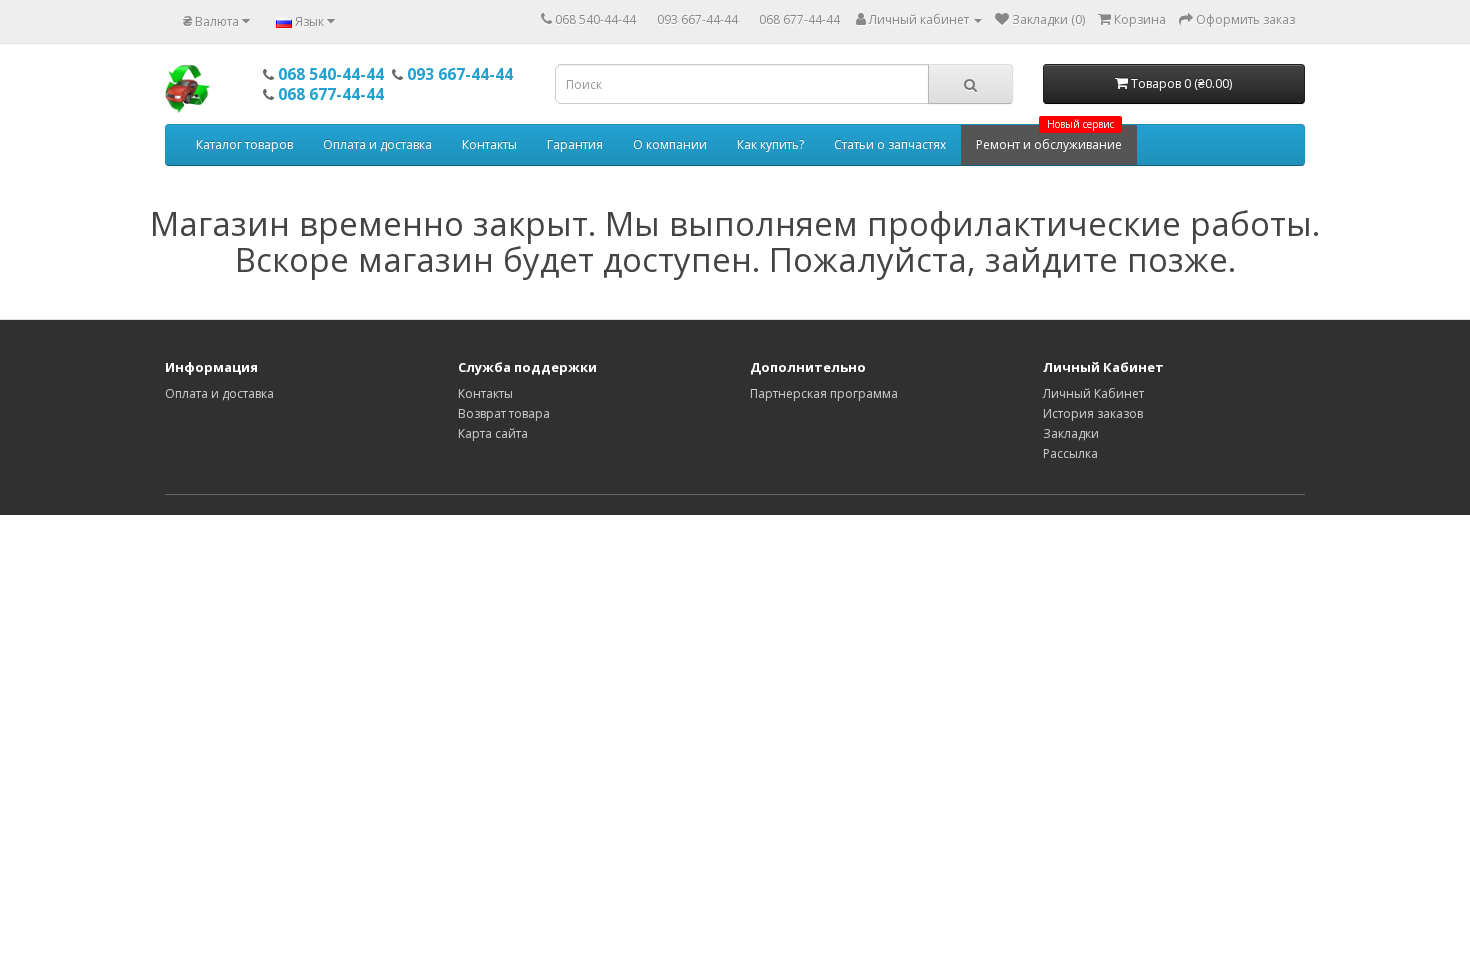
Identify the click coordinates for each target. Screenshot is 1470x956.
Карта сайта (493, 433)
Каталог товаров (244, 144)
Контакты (489, 144)
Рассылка (1070, 453)
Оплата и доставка (377, 144)
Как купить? (770, 144)
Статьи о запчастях (890, 144)
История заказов (1093, 413)
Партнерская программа (824, 393)
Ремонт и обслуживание (1049, 139)
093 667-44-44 (697, 19)
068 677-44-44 (799, 19)
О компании (670, 144)
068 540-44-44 (595, 19)
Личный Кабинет (1093, 393)
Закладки (1071, 433)
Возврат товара (504, 413)
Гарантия (575, 144)
